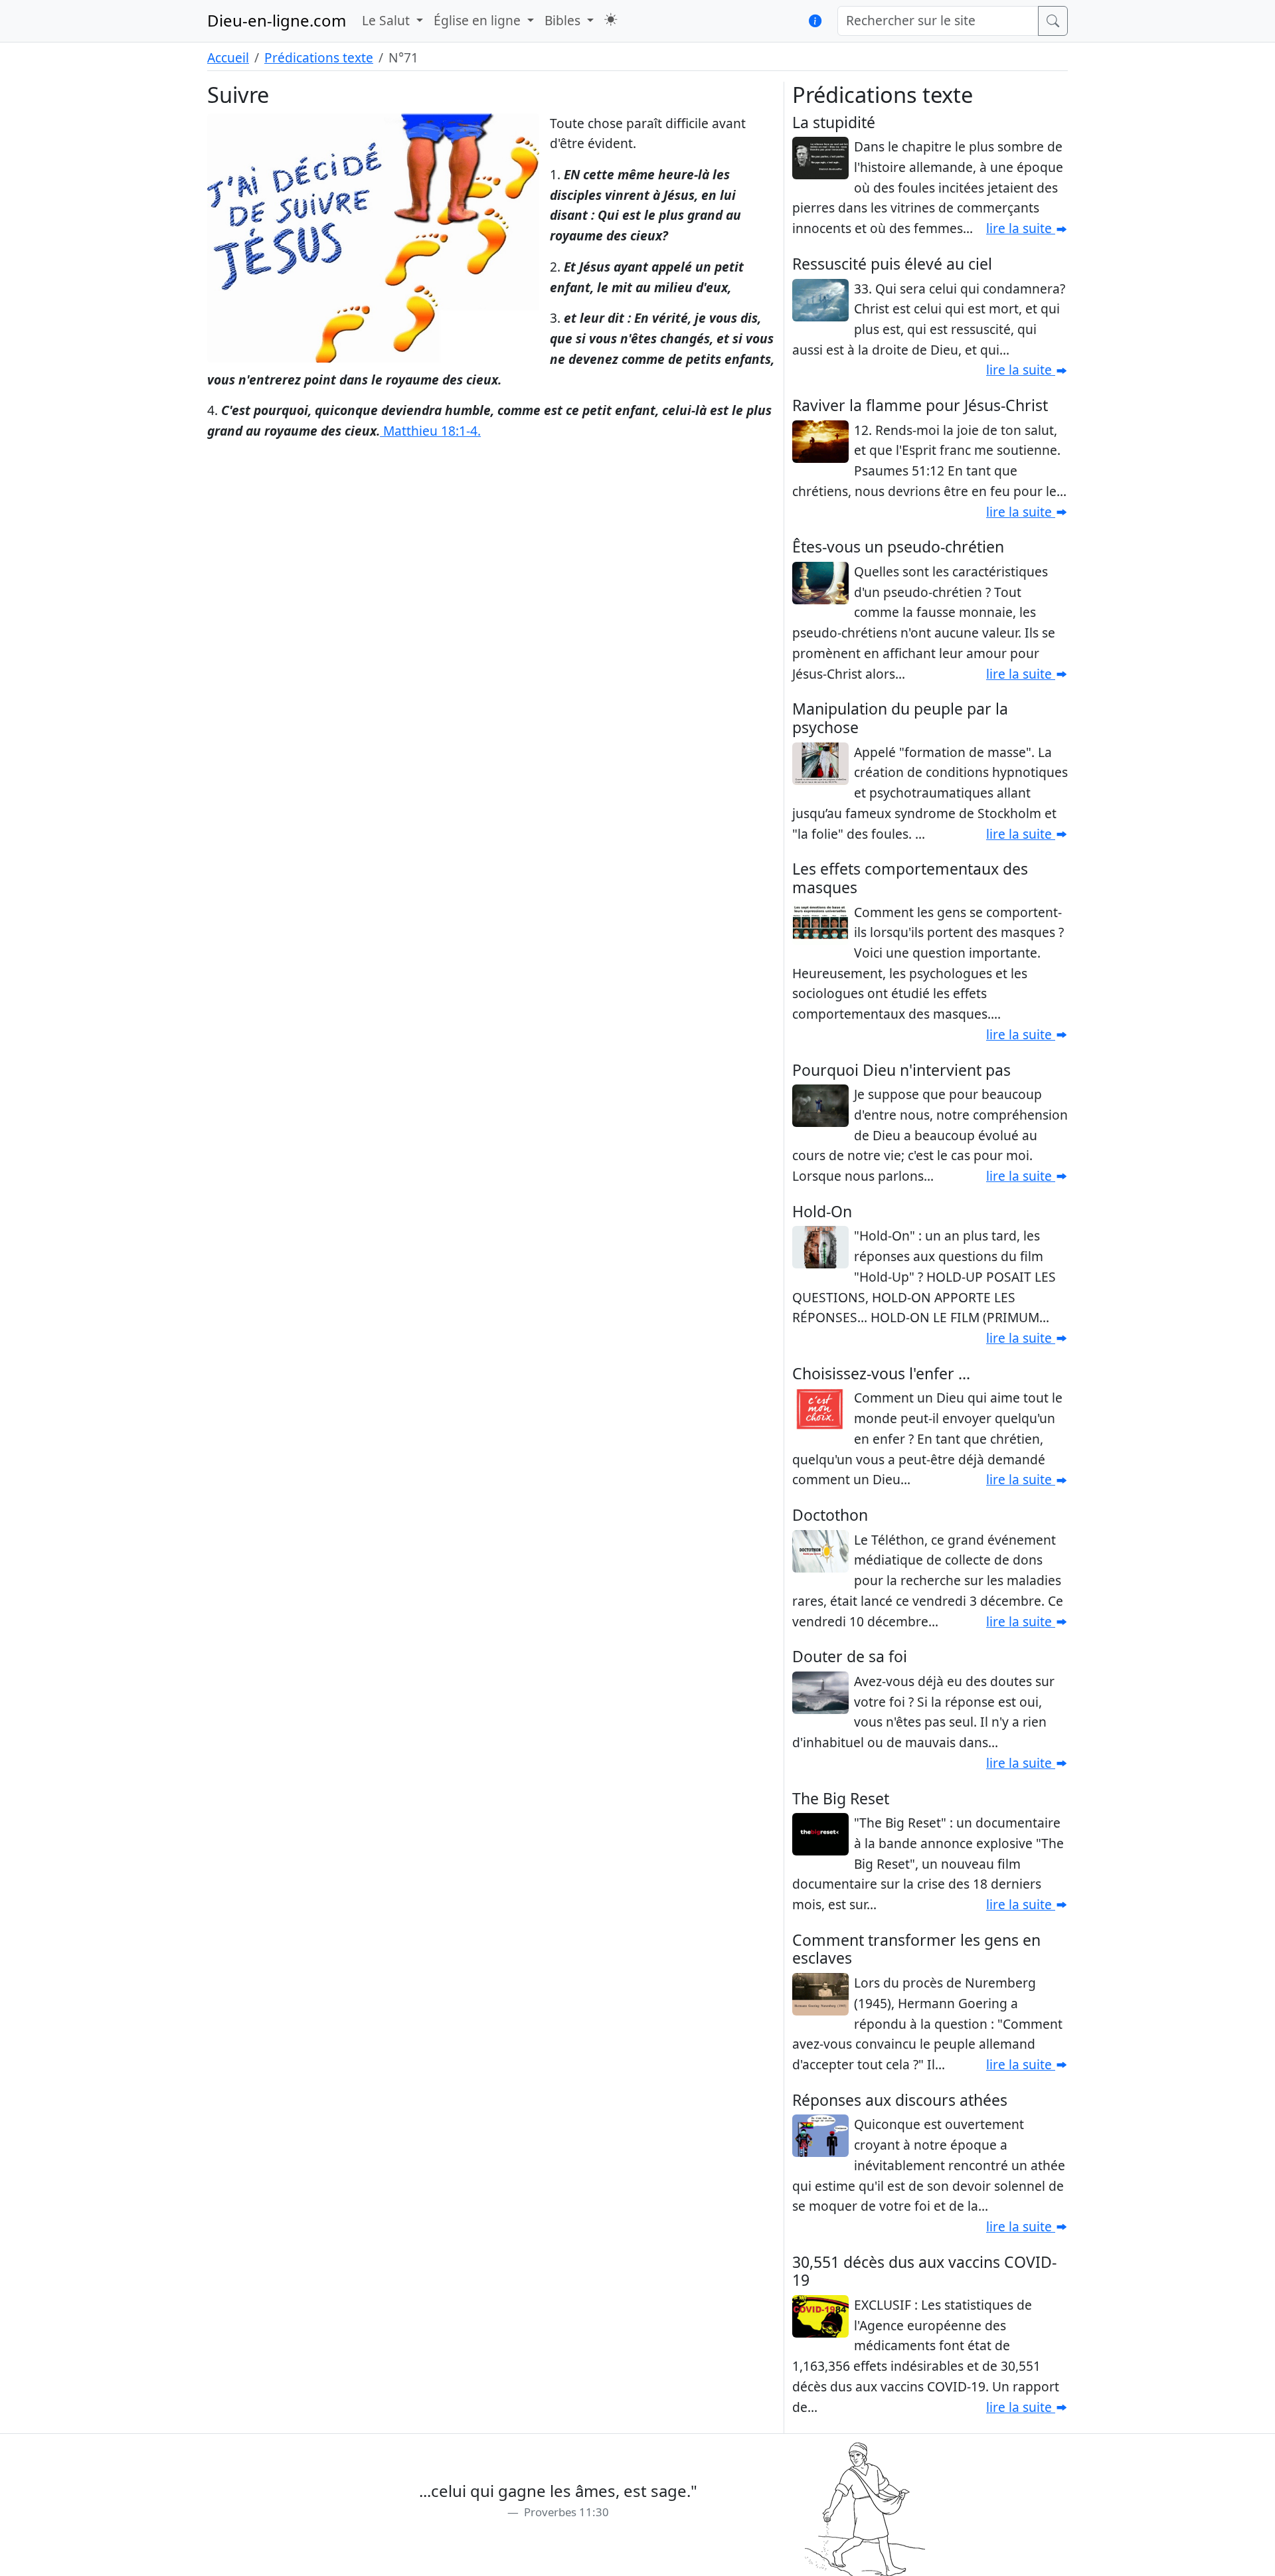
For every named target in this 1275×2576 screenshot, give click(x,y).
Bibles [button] (564, 20)
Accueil (228, 57)
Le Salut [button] (387, 20)
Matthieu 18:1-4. (430, 431)
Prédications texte (319, 57)
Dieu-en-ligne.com (277, 20)
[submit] (1053, 21)
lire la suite (1021, 228)
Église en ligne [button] (479, 20)
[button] (611, 20)
